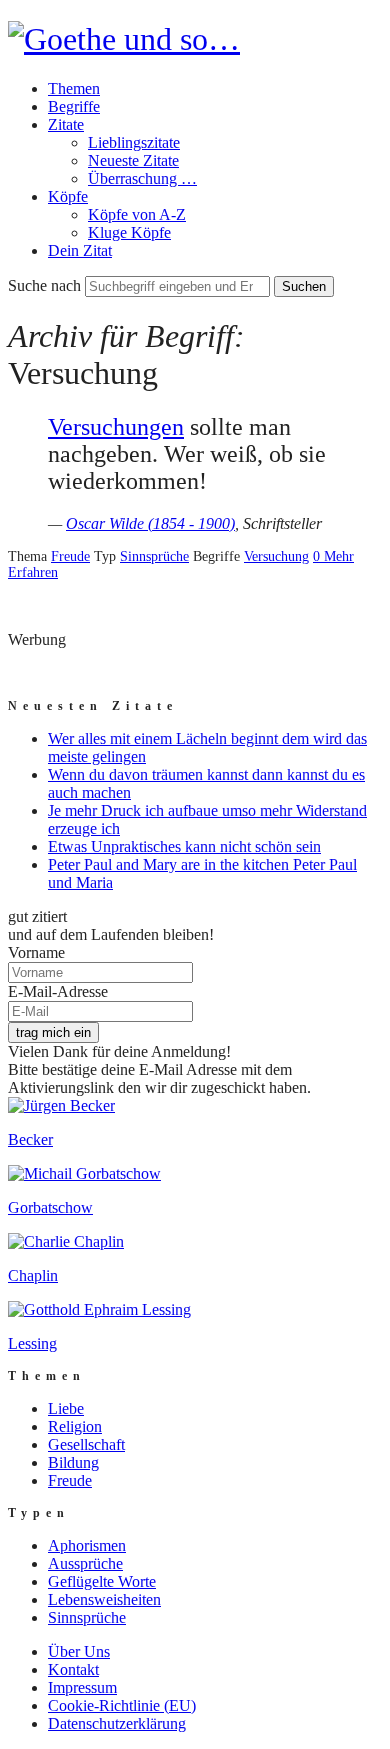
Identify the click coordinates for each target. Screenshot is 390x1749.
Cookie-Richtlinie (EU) (122, 1705)
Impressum (82, 1687)
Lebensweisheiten (104, 1599)
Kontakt (73, 1669)
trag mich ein (53, 1032)
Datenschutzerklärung (117, 1723)
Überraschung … (142, 178)
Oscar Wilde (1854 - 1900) (150, 523)
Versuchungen (116, 427)
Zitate (66, 124)
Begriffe (74, 106)
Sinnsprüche (154, 556)
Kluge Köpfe (129, 232)
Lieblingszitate (134, 142)
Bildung (73, 1462)
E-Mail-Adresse (58, 991)
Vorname (36, 952)
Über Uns (79, 1651)
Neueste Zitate (133, 160)
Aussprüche (85, 1563)
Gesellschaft (86, 1444)
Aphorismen (87, 1545)
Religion (75, 1426)
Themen (74, 88)
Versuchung (276, 556)
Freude (70, 556)
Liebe (66, 1408)
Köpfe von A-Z (137, 214)
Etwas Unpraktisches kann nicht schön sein (184, 846)
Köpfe (68, 196)
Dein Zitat (80, 250)
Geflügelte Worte (102, 1581)
